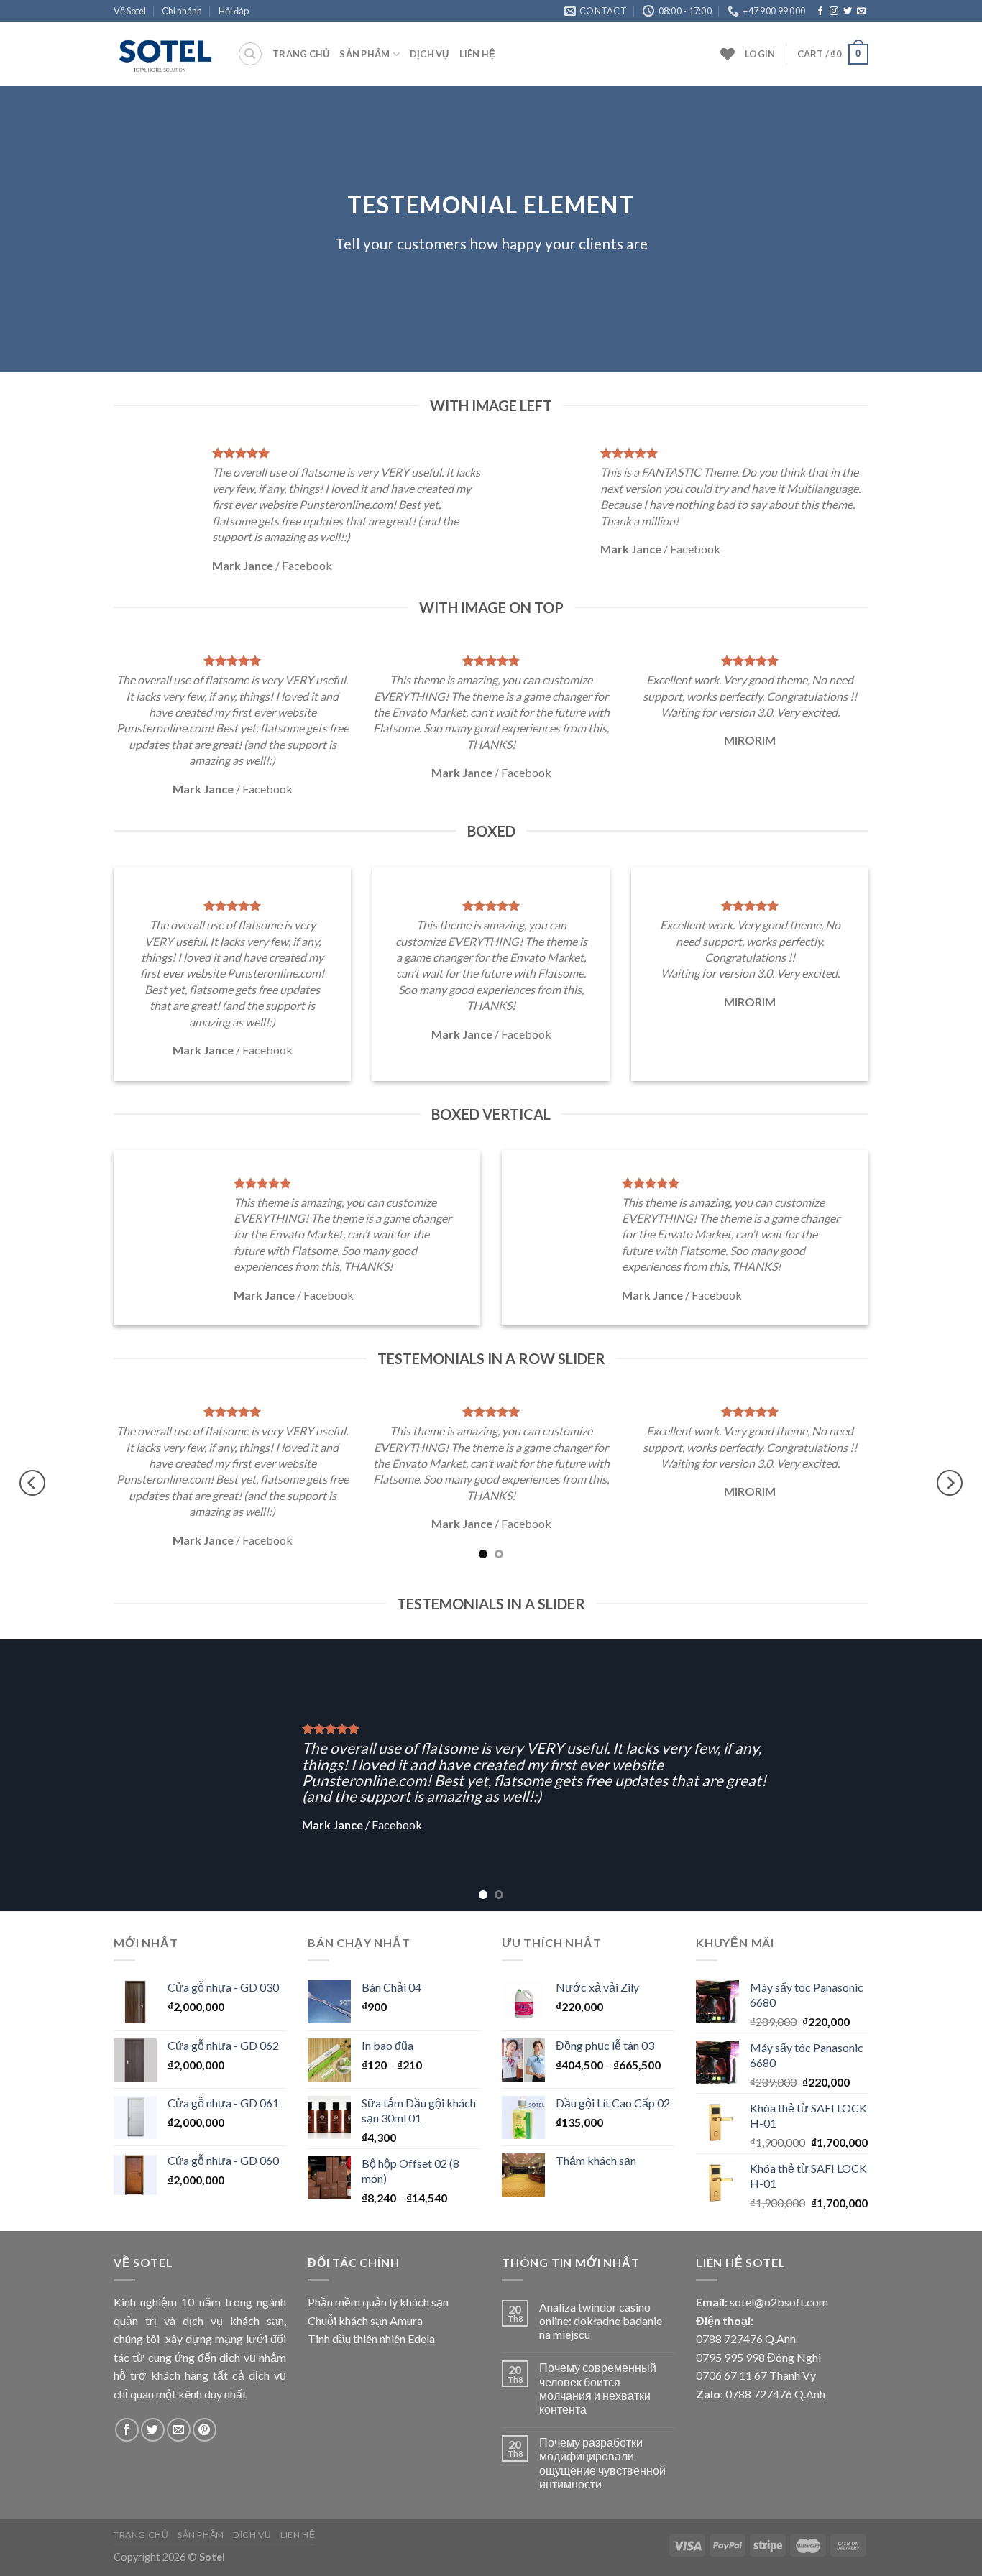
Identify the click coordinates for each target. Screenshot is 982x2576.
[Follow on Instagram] (834, 11)
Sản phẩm (364, 54)
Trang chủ (301, 54)
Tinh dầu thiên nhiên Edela (371, 2338)
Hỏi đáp (234, 11)
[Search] (250, 54)
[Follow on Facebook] (820, 11)
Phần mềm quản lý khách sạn (378, 2302)
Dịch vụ (430, 54)
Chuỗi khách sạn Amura (365, 2320)
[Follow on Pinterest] (205, 2430)
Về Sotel (130, 11)
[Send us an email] (861, 11)
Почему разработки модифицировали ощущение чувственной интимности (602, 2463)
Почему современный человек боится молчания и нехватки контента (598, 2388)
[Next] (950, 1482)
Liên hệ (478, 54)
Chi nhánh (182, 11)
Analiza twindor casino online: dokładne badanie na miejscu (601, 2320)
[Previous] (32, 1482)
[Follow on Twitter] (848, 11)
